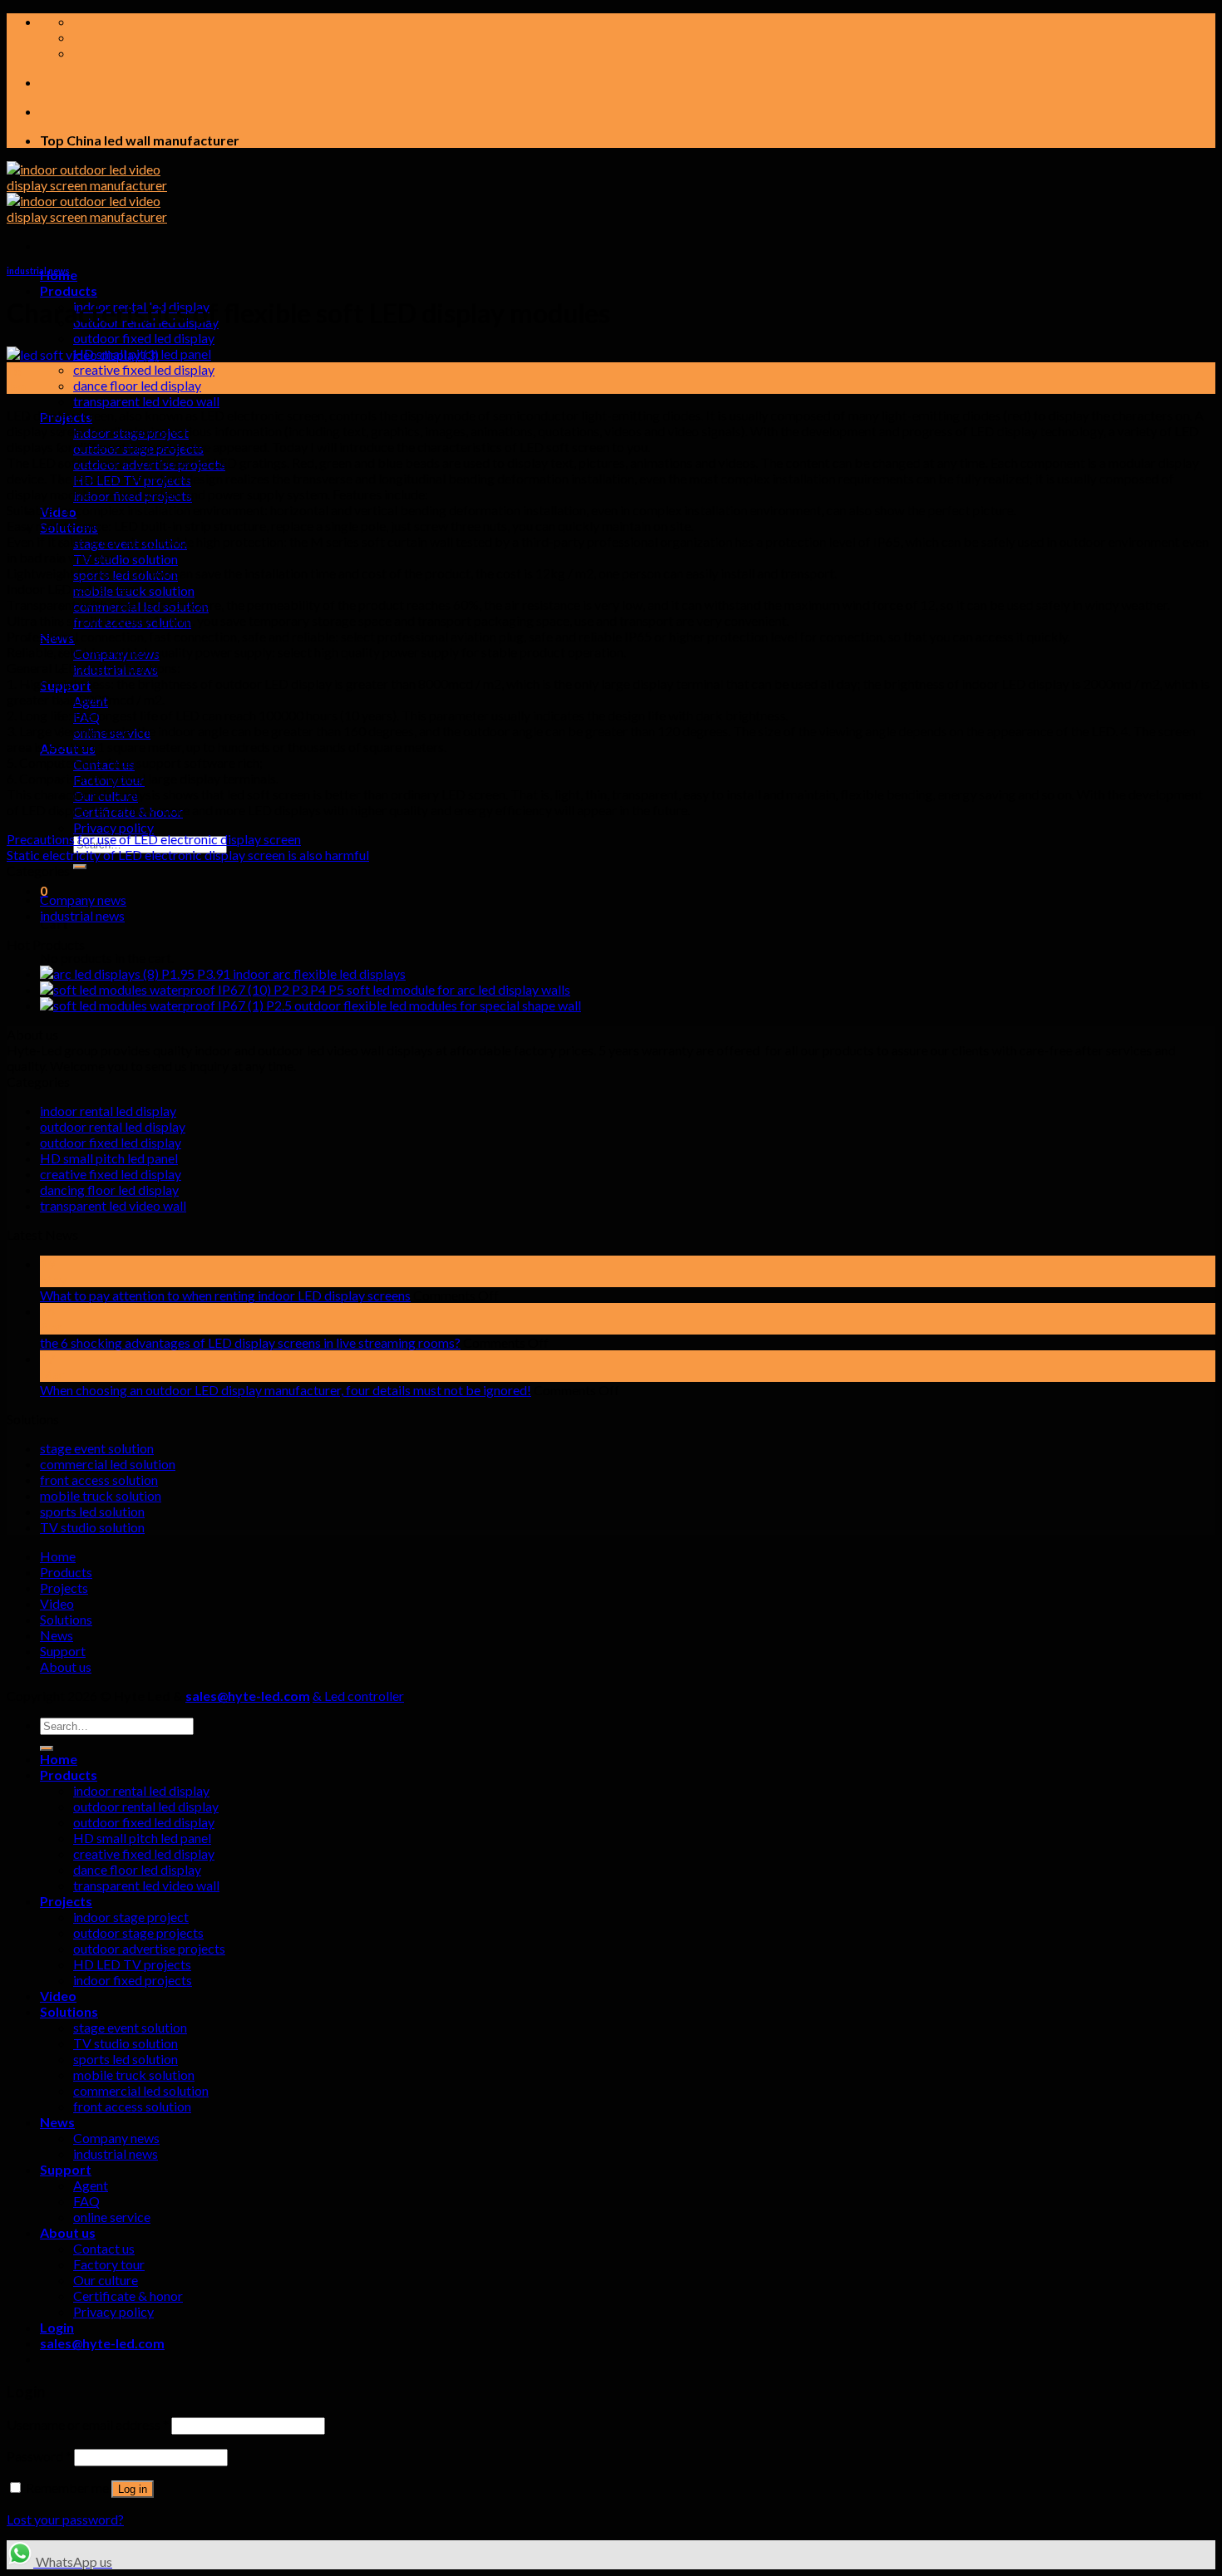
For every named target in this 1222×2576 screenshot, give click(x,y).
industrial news (38, 270)
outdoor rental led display (113, 1126)
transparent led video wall (146, 401)
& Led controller (358, 1696)
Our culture (106, 2280)
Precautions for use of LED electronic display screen (154, 839)
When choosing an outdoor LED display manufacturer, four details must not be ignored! (286, 1390)
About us (66, 1667)
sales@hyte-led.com (248, 1696)
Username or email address (88, 2424)
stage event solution (97, 1448)
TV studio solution (126, 559)
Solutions (66, 1619)
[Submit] (80, 867)
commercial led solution (108, 1464)
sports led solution (92, 1511)
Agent (91, 2185)
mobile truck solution (101, 1495)
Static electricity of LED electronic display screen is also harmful (188, 855)
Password (39, 2456)
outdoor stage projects (138, 1932)
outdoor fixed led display (144, 338)
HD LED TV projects (132, 1964)
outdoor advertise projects (149, 1948)
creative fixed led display (144, 369)
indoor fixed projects (133, 1980)
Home (58, 1556)
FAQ (86, 2201)
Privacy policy (113, 827)
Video (57, 1603)
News (57, 1635)
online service (112, 2217)
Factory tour (109, 2264)
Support (63, 1651)
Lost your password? (65, 2519)
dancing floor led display (109, 1190)
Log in (133, 2489)
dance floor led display (137, 385)
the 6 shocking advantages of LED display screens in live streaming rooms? (250, 1342)
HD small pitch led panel (109, 1158)
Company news (83, 900)
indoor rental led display (108, 1111)
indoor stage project (131, 1917)
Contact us (104, 2248)
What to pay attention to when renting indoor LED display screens (225, 1295)
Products (69, 290)
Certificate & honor (128, 2296)
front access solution (99, 1480)
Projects (64, 1588)
